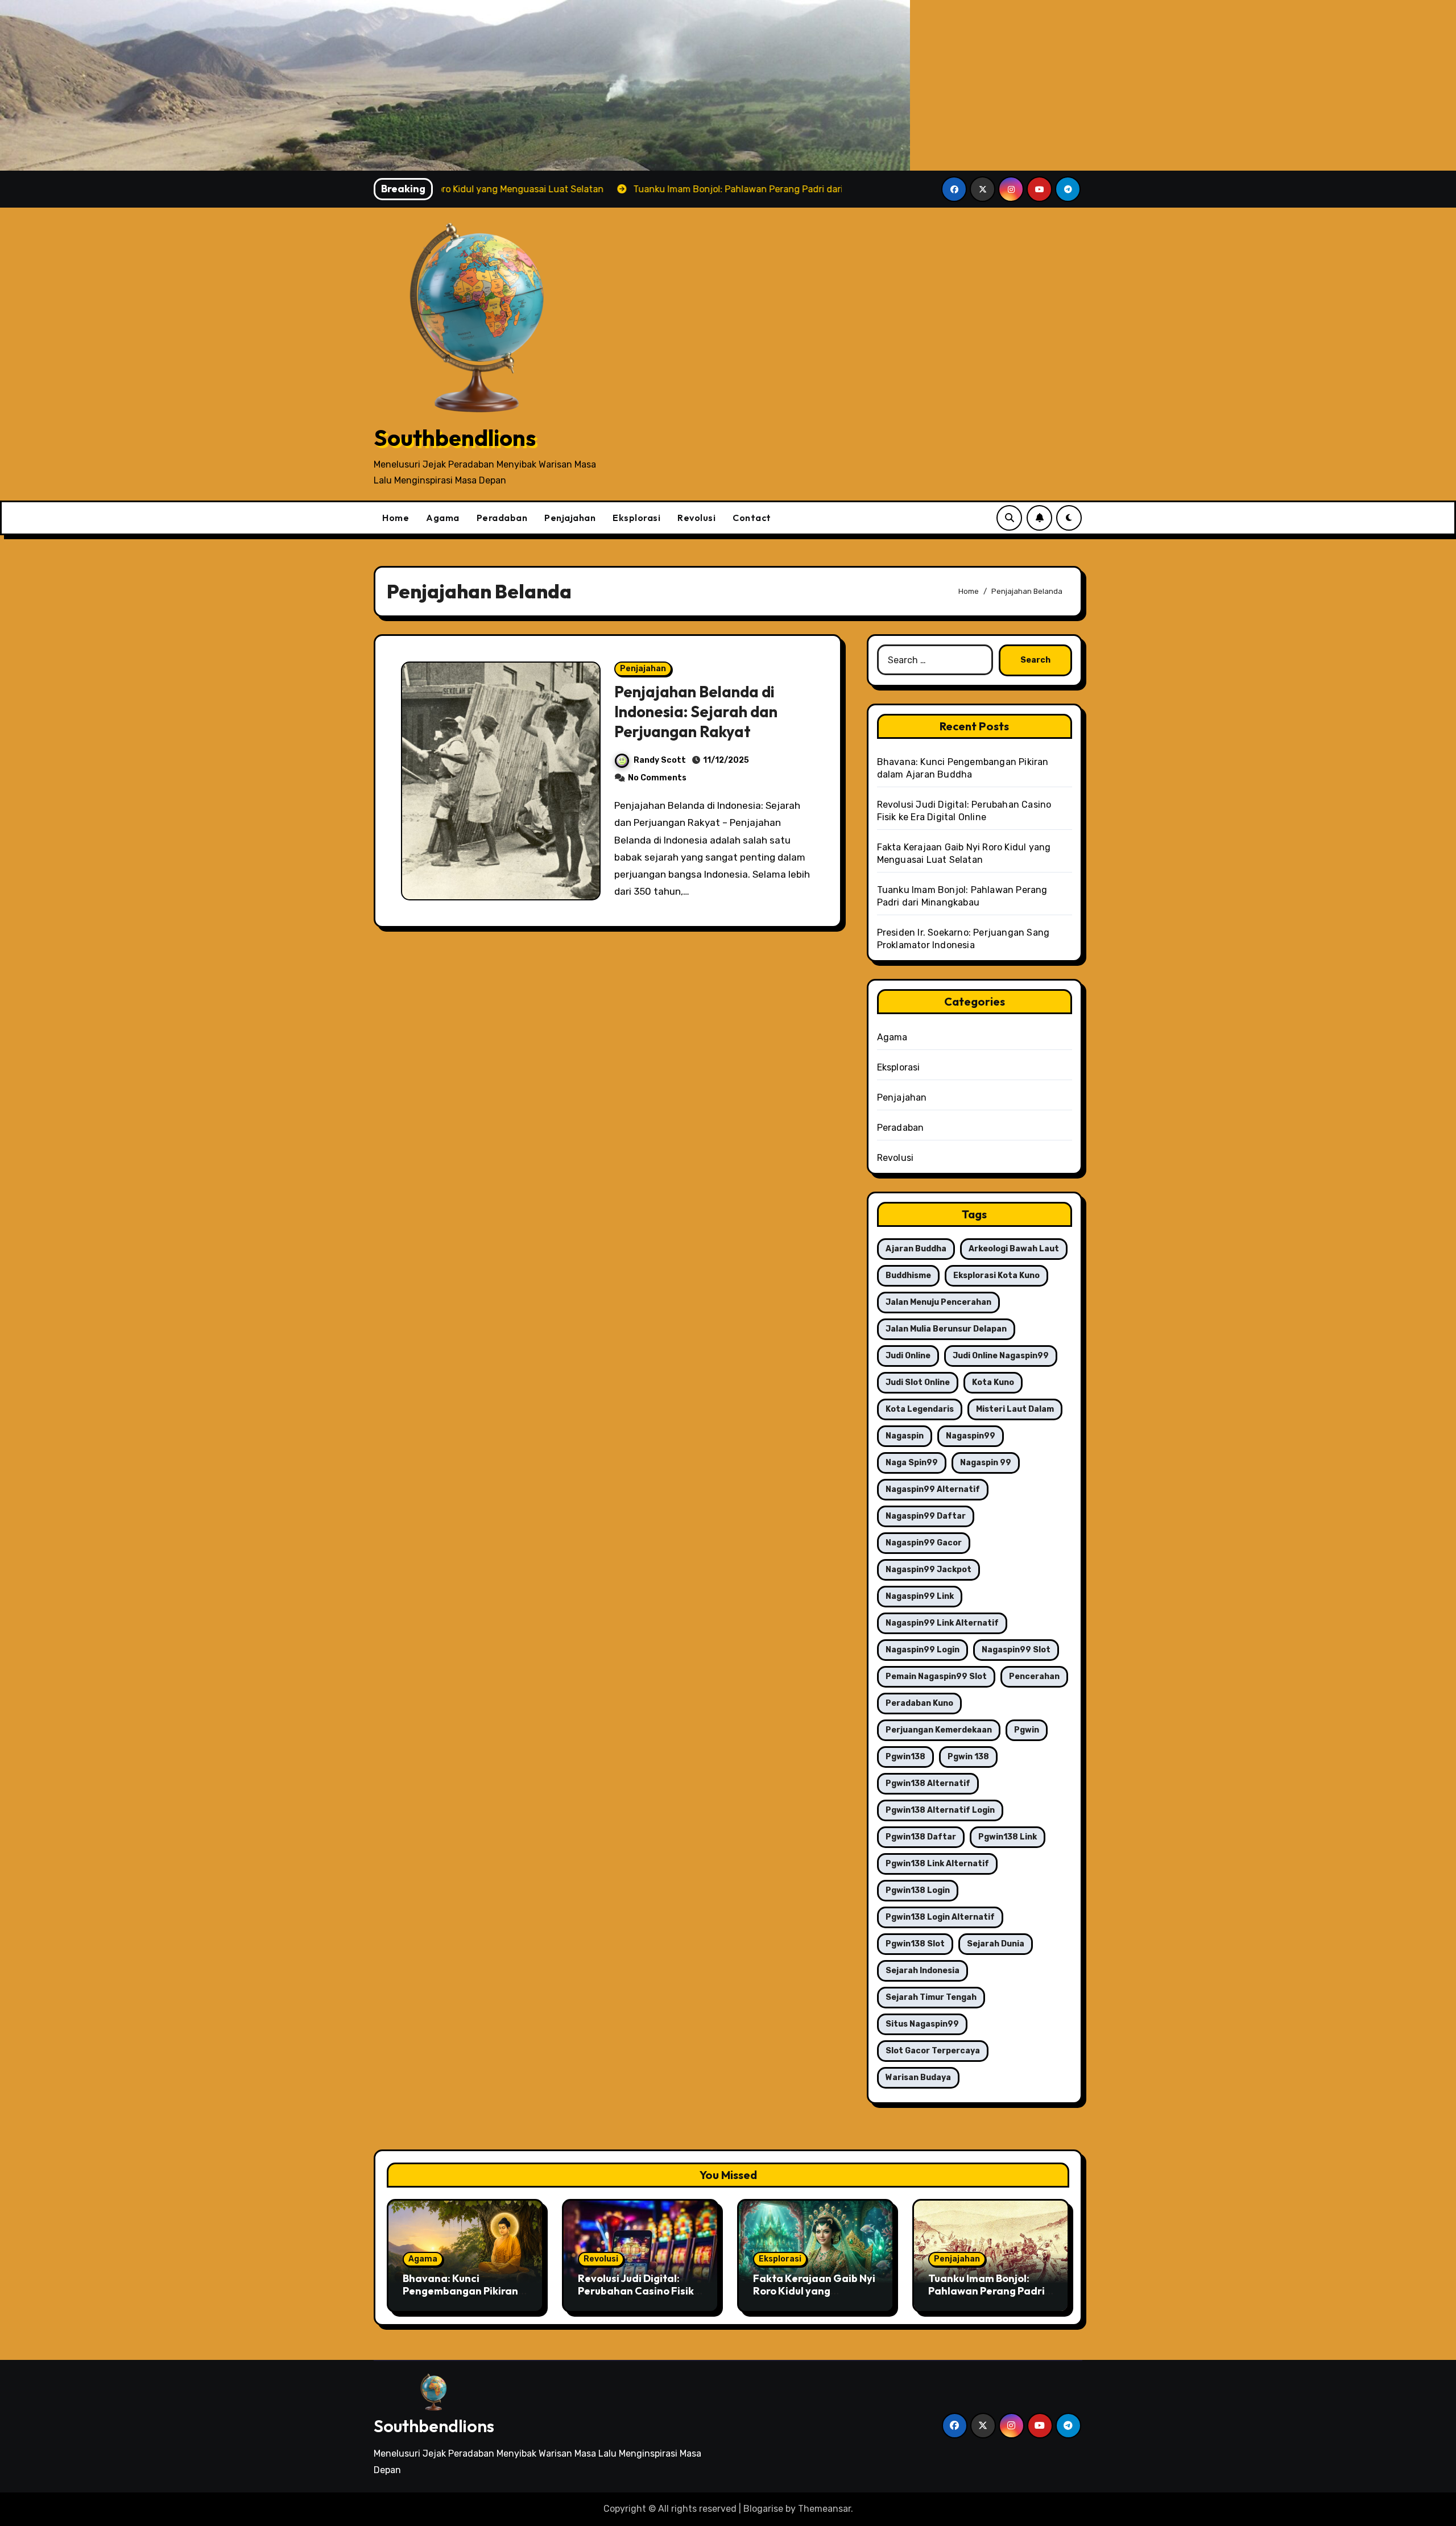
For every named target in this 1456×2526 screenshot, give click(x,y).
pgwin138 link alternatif (937, 1864)
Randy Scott (660, 760)
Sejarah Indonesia (923, 1971)
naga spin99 (912, 1463)
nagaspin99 (971, 1436)
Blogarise (763, 2509)
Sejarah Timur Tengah (931, 1997)
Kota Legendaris (920, 1409)
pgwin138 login (918, 1890)
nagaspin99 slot (1016, 1650)
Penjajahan (570, 518)
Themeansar (824, 2509)
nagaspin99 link (920, 1596)
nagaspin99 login (923, 1650)
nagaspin (905, 1436)
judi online (908, 1356)
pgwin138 (905, 1757)
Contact (752, 518)
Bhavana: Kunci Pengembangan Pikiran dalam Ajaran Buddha (460, 2291)
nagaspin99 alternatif (933, 1489)
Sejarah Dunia (996, 1944)
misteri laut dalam (1015, 1409)
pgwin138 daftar (921, 1837)
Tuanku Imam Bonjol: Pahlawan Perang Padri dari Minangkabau (986, 2291)
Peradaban (502, 518)
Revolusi (696, 518)
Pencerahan (1034, 1677)
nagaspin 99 (986, 1463)
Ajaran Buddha (916, 1249)
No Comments (657, 778)
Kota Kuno (993, 1382)
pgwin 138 (968, 1757)
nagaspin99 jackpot (928, 1570)
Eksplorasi (636, 518)
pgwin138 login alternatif (940, 1917)
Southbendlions (455, 437)
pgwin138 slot (915, 1944)
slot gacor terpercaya (933, 2051)
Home (396, 518)
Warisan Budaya (918, 2078)
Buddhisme (908, 1276)
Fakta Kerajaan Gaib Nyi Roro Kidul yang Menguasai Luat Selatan (814, 2291)
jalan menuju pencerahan (938, 1302)
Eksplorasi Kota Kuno (996, 1276)
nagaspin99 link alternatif (942, 1623)
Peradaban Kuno (919, 1703)
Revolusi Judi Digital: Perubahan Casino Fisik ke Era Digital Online (636, 2291)
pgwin (1027, 1730)
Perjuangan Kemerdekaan (939, 1730)
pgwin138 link (1008, 1837)
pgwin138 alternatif (928, 1783)
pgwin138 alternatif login (940, 1810)
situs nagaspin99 (922, 2024)
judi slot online (918, 1382)
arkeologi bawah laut (1014, 1249)
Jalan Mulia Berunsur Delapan (946, 1329)
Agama (443, 518)
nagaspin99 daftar (926, 1516)
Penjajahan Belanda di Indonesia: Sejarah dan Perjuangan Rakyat (696, 712)
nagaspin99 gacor (924, 1543)
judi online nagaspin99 (1001, 1356)
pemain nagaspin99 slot (936, 1677)
